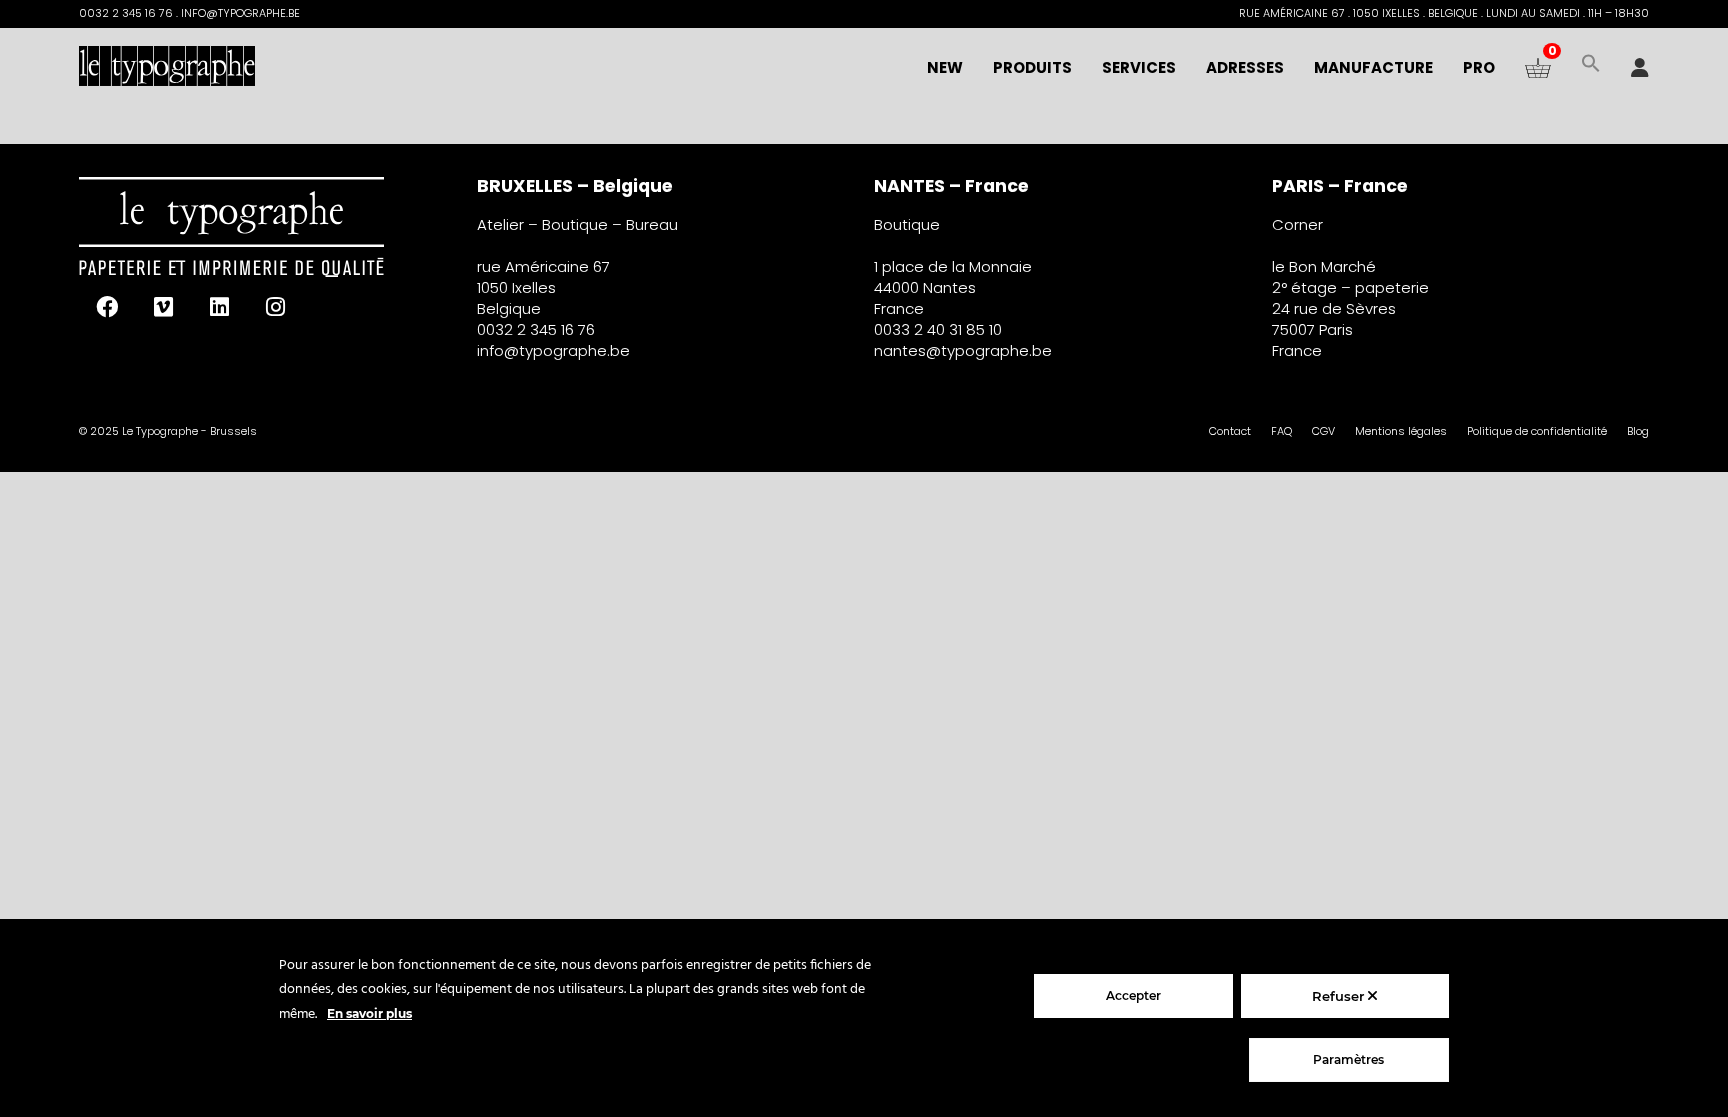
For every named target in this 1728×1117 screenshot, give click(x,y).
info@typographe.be (553, 350)
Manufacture (1373, 67)
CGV (1323, 431)
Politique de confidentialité (1537, 431)
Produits (1032, 67)
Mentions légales (1401, 431)
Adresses (1245, 67)
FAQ (1281, 431)
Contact (1230, 431)
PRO (1479, 67)
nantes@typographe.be (963, 350)
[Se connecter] (1640, 68)
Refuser (1340, 996)
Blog (1638, 431)
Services (1139, 67)
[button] (1591, 68)
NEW (945, 67)
